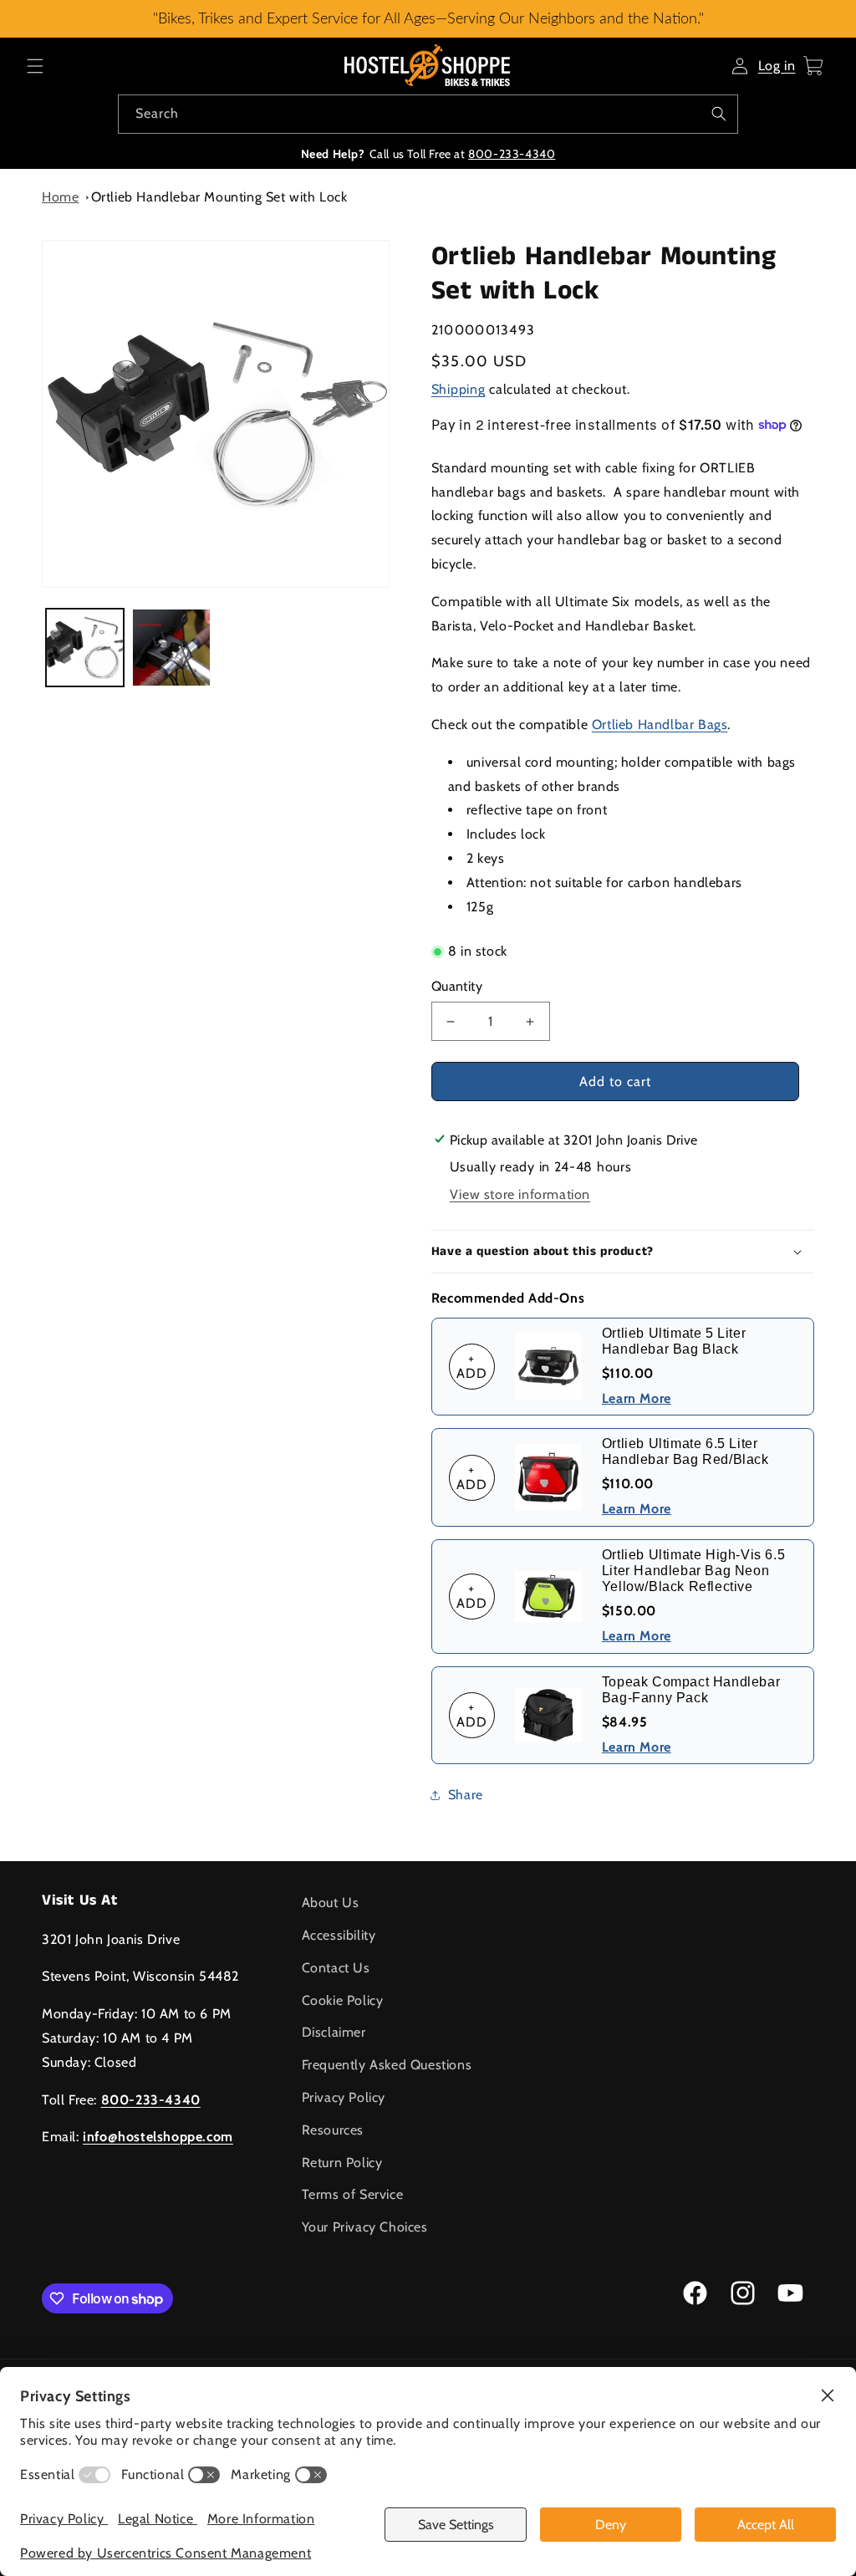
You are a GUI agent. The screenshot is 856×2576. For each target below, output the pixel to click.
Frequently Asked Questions (387, 2065)
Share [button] (466, 1795)
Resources (333, 2130)
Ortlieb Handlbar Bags (660, 724)
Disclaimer (334, 2032)
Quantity (457, 986)
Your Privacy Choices (365, 2227)
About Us (331, 1903)
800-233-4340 (512, 154)
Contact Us (336, 1968)
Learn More (637, 1398)
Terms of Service (353, 2194)
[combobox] (428, 114)
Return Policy (342, 2163)
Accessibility (339, 1935)
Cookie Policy (343, 2000)
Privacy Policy (344, 2097)
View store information (520, 1194)
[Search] (719, 114)
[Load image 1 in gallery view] (85, 648)
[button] (35, 66)
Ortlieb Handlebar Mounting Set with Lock (219, 197)
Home (60, 197)
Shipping (459, 389)
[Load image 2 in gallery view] (171, 648)
